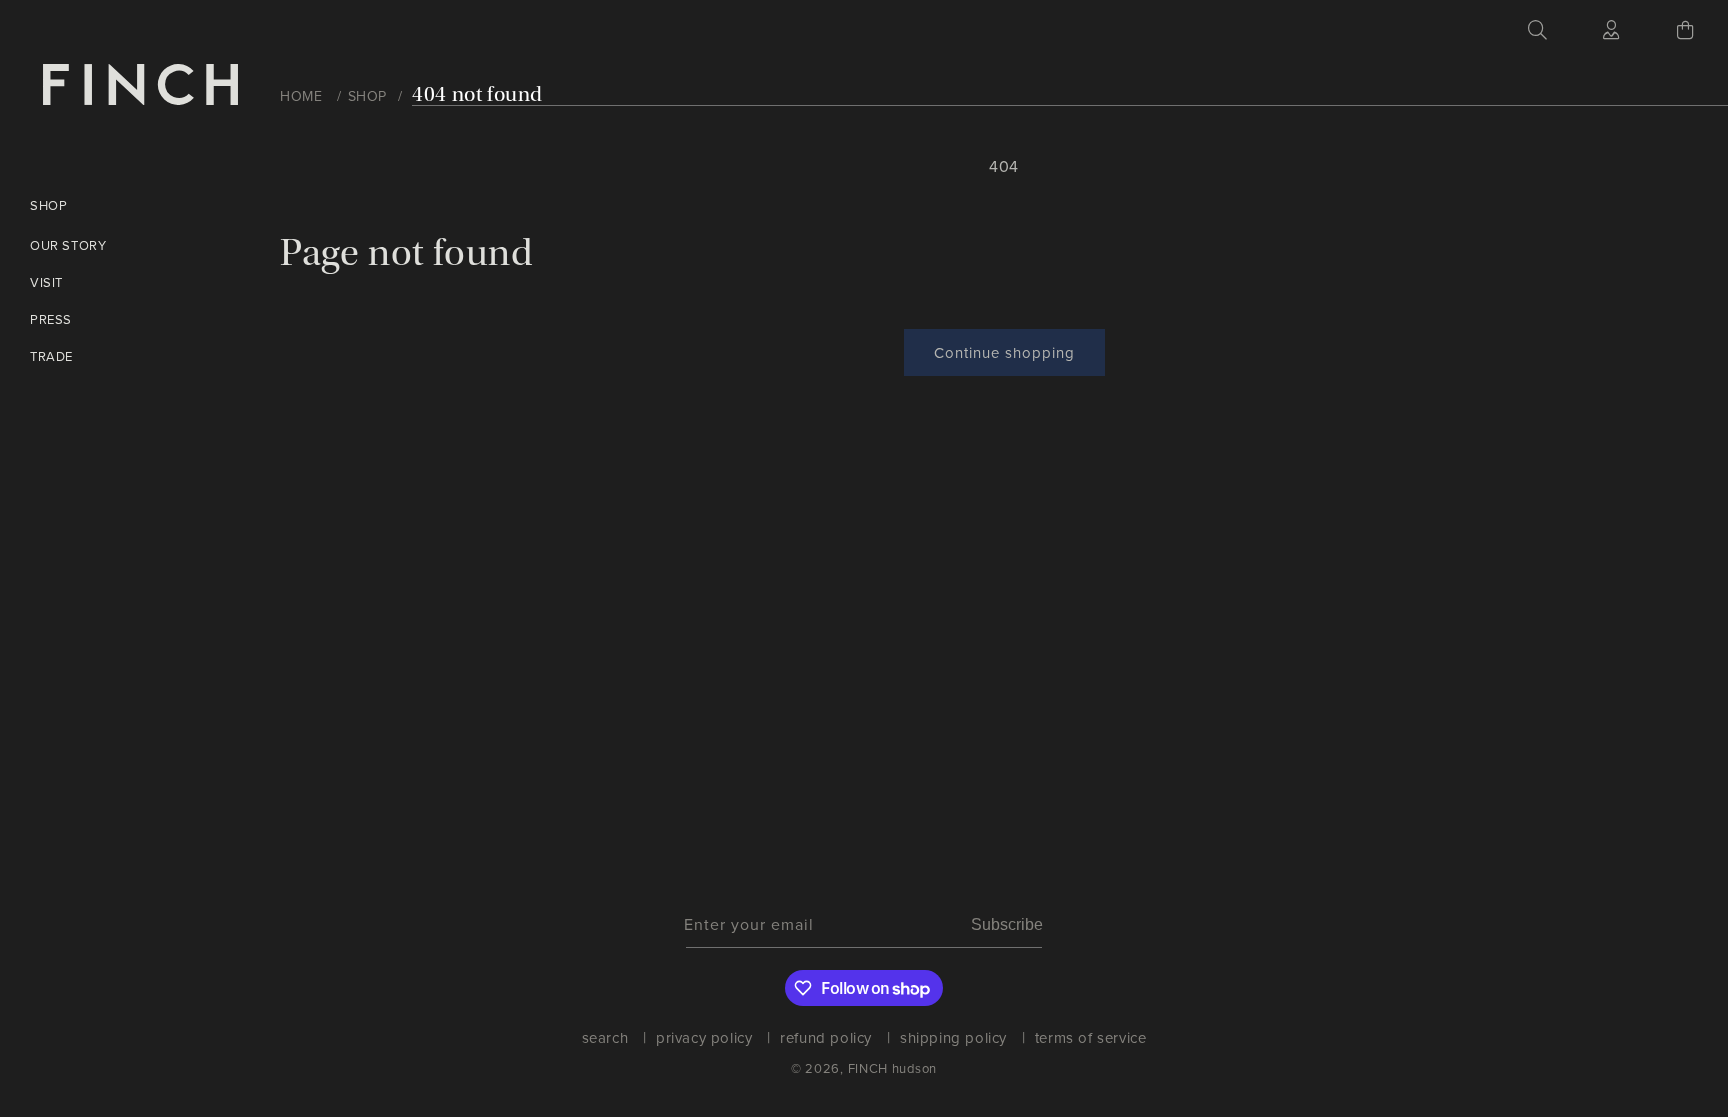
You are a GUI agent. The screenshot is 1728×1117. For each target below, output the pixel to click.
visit (46, 282)
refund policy (826, 1037)
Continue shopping (1004, 352)
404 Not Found (477, 94)
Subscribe (1007, 924)
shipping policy (953, 1037)
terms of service (1091, 1037)
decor (277, 551)
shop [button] (48, 205)
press (51, 319)
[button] (1538, 30)
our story (68, 245)
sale (271, 665)
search (605, 1040)
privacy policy (704, 1037)
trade (51, 356)
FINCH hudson (892, 1068)
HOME (301, 96)
